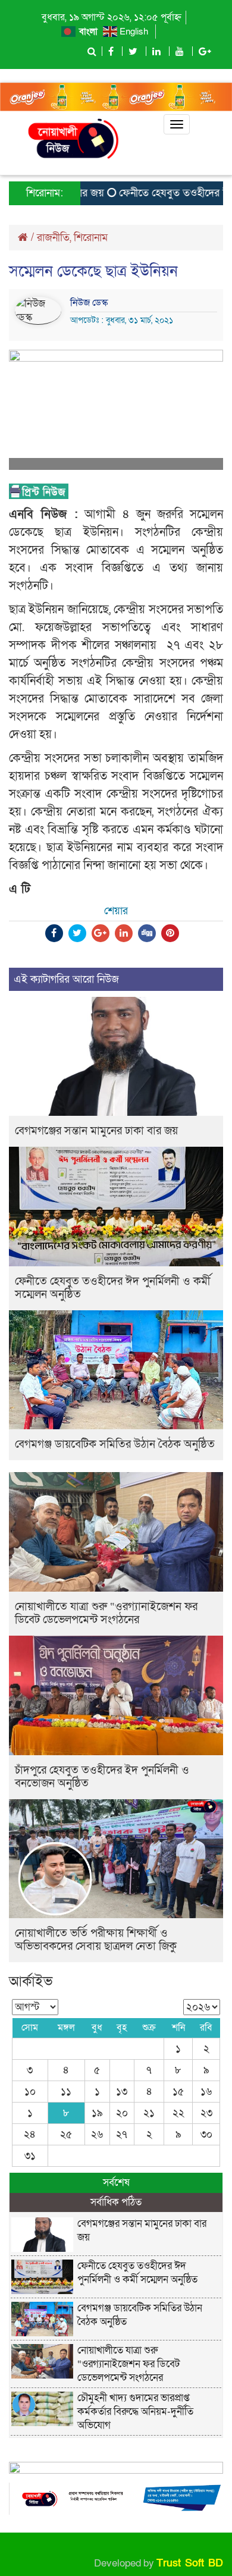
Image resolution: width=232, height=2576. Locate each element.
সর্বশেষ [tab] (116, 2183)
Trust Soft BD (190, 2563)
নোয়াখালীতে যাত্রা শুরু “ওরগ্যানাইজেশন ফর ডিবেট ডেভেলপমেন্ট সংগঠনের (106, 1613)
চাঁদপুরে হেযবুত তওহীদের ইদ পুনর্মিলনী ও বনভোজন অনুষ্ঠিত (102, 1777)
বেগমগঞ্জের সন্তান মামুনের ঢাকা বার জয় (96, 1131)
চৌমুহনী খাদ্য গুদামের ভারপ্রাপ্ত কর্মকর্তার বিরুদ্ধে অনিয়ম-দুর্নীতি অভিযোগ (135, 2412)
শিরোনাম (91, 238)
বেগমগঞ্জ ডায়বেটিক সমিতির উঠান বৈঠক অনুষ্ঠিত (115, 1444)
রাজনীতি (53, 238)
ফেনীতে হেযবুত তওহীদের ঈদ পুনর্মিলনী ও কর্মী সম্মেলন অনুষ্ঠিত (113, 1288)
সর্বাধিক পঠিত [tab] (116, 2202)
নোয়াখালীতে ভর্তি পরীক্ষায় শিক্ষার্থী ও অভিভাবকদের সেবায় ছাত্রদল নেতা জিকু (96, 1940)
